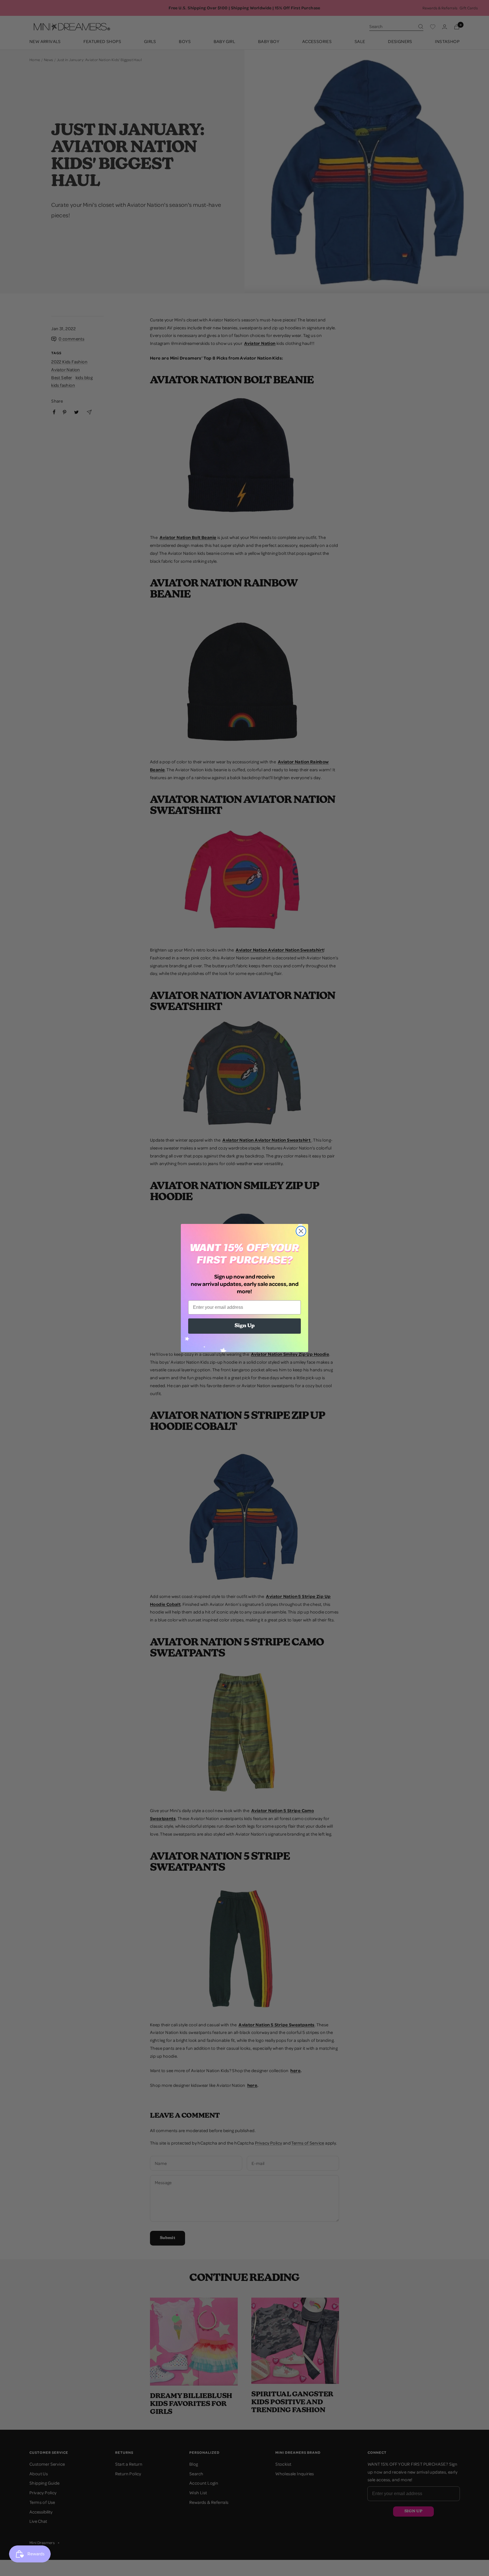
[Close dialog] (301, 1231)
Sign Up (245, 1326)
